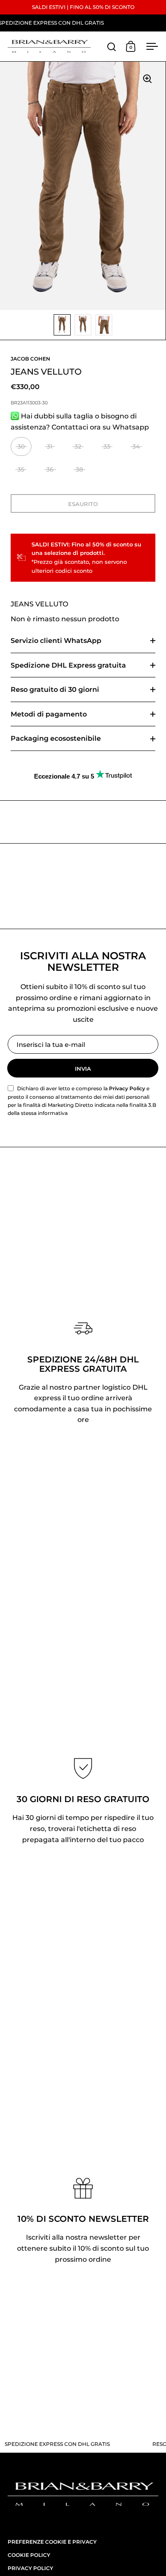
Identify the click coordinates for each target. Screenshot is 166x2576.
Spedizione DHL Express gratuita (68, 665)
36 (50, 469)
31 (50, 446)
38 (79, 469)
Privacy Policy (127, 1088)
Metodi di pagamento (49, 714)
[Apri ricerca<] (112, 47)
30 (21, 446)
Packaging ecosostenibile (56, 738)
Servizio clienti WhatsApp (56, 641)
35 (21, 469)
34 (136, 446)
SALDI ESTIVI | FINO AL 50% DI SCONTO (83, 7)
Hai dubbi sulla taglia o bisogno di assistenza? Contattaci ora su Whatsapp (80, 422)
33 (107, 446)
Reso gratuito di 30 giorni (55, 689)
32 (78, 446)
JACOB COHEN (30, 359)
